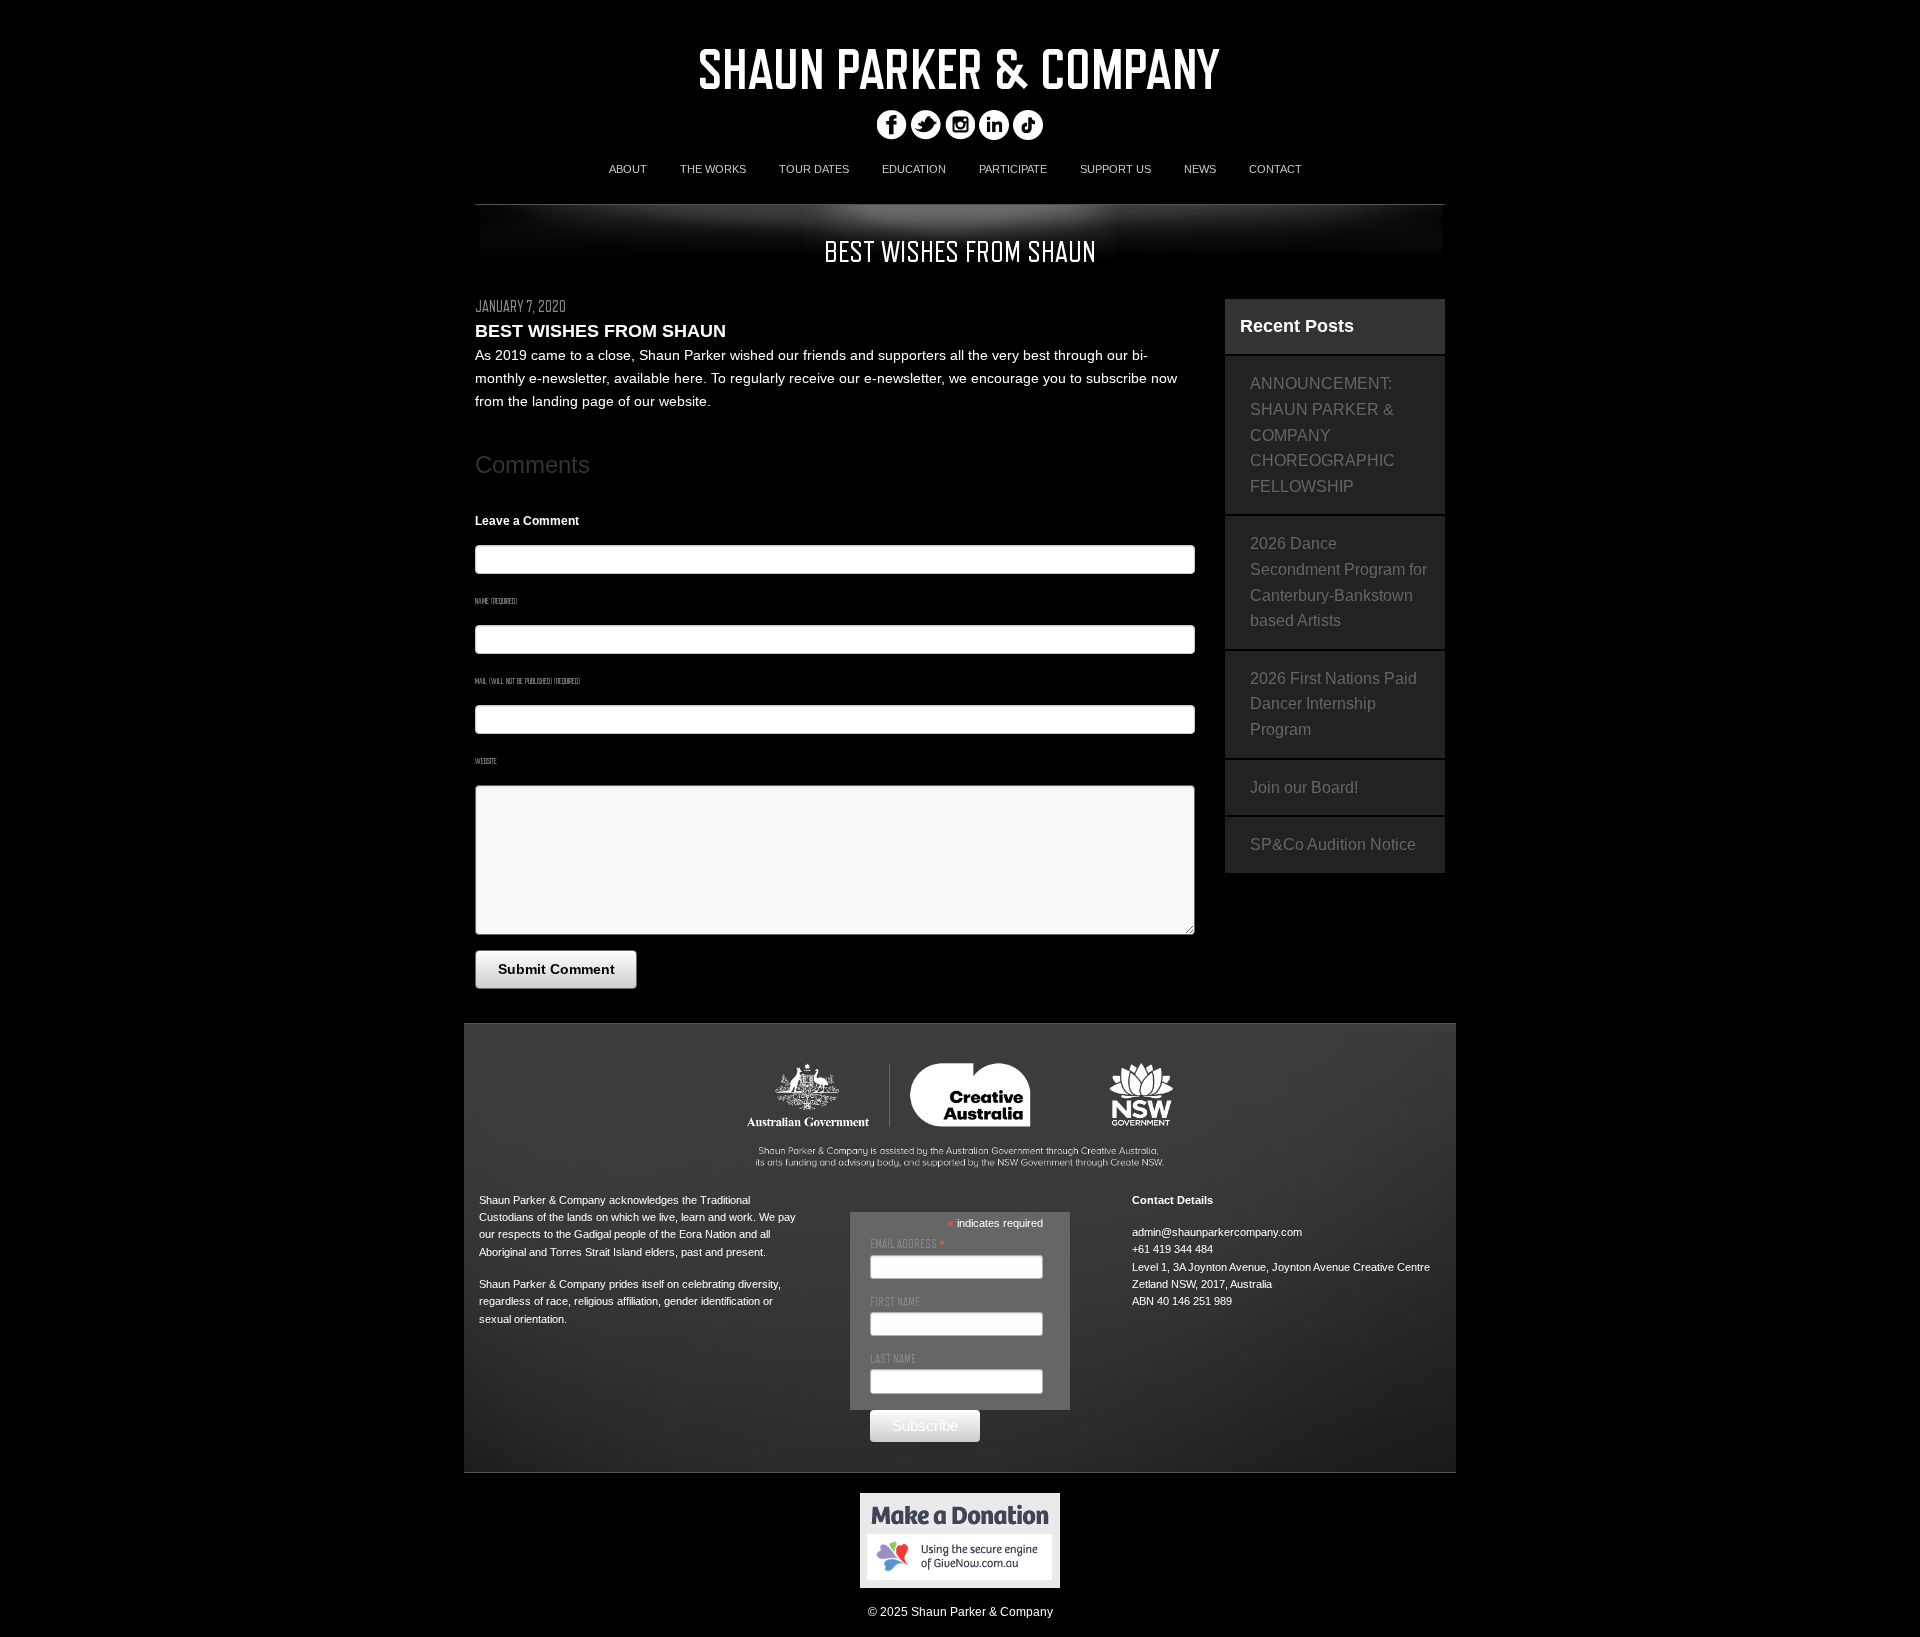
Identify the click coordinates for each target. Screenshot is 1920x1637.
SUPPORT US (1115, 169)
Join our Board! (1304, 787)
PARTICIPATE (1013, 169)
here (688, 378)
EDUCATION (914, 169)
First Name (895, 1302)
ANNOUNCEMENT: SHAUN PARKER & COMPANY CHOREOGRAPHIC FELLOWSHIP (1322, 434)
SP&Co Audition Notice (1333, 844)
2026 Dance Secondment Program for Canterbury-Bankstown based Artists (1338, 582)
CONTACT (1275, 169)
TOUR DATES (814, 169)
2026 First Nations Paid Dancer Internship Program (1333, 704)
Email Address (907, 1244)
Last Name (893, 1359)
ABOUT (628, 169)
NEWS (1200, 169)
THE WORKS (713, 169)
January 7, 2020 (520, 307)
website (683, 401)
